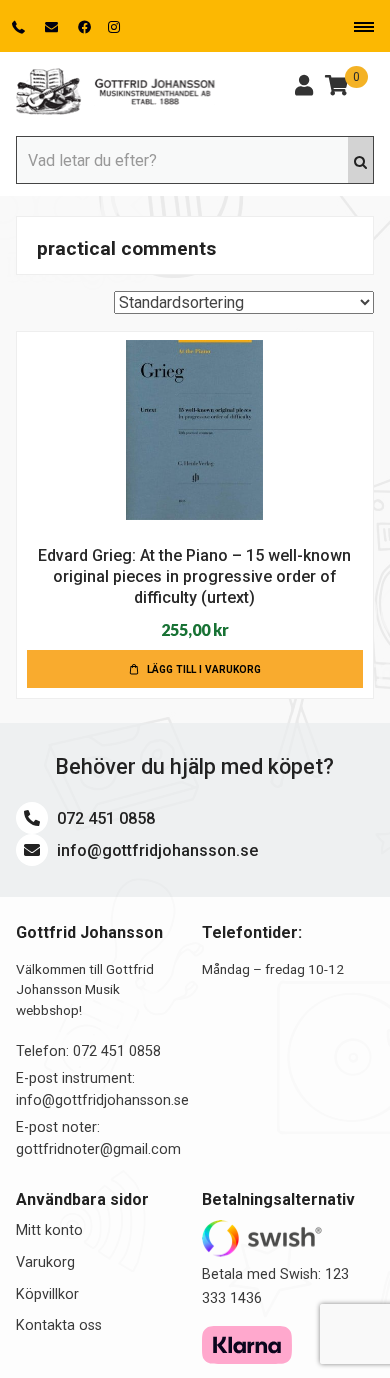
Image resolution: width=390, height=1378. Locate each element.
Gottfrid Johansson (116, 92)
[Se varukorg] (336, 88)
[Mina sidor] (304, 88)
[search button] (360, 160)
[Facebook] (85, 27)
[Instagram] (114, 27)
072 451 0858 (104, 818)
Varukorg (45, 1262)
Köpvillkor (47, 1294)
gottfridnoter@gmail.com (98, 1149)
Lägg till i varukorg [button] (204, 669)
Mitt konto (49, 1230)
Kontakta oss (59, 1325)
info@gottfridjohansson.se (155, 850)
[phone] (20, 27)
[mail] (53, 27)
